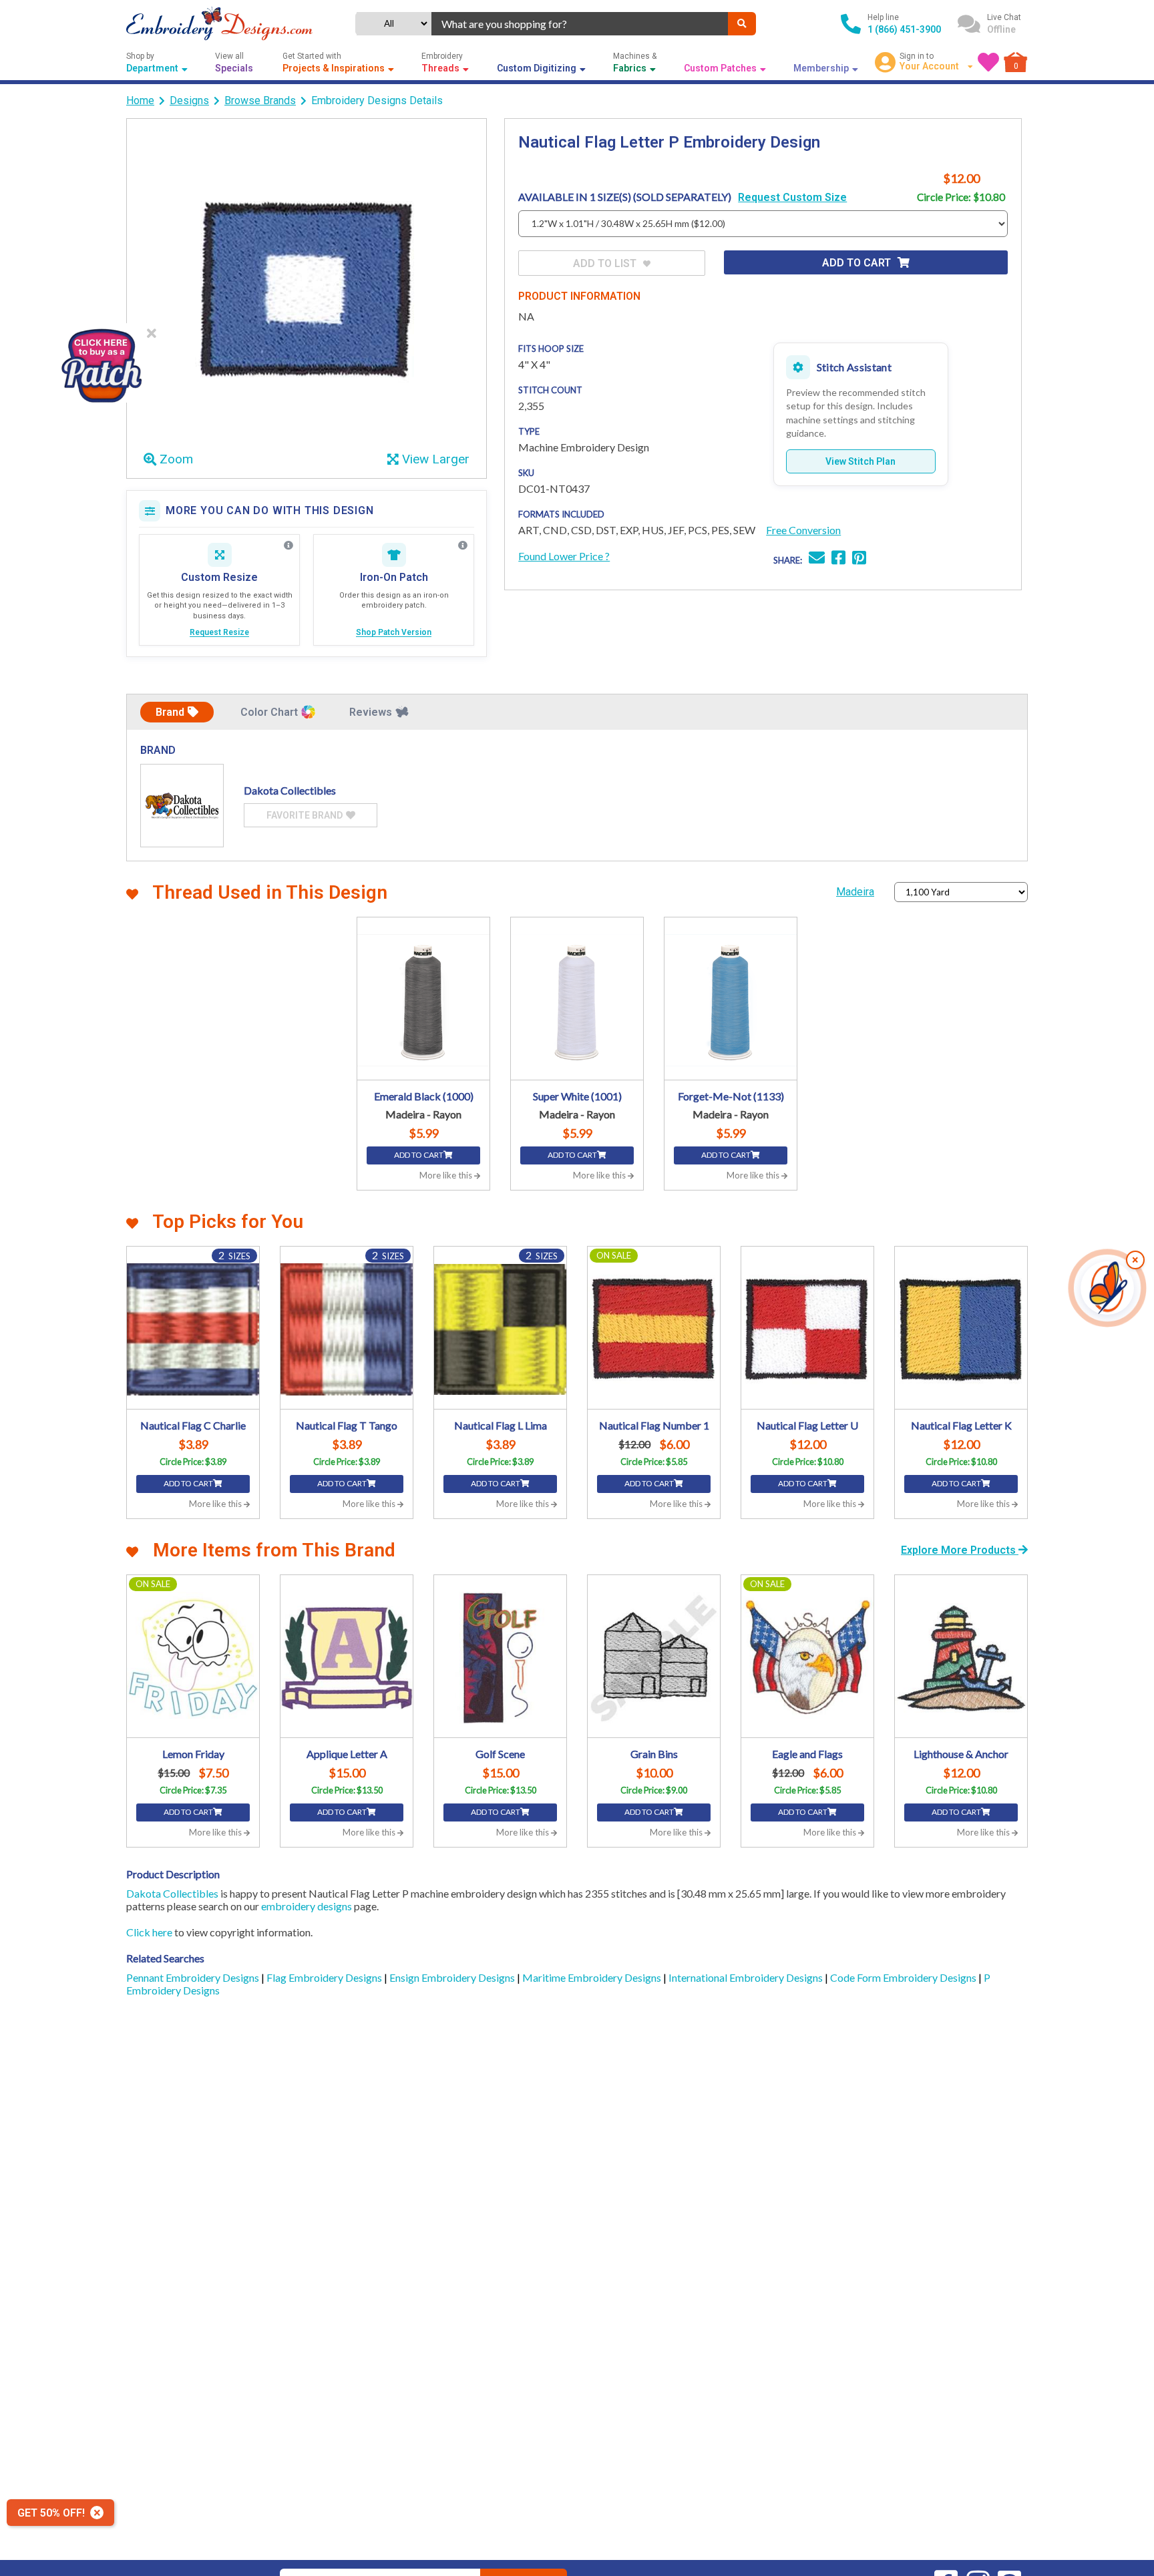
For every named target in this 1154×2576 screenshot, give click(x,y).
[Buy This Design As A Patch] (101, 363)
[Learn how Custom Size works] (288, 546)
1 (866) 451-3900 (904, 29)
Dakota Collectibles (172, 1893)
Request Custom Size (792, 197)
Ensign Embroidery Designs (453, 1977)
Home (140, 100)
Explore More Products (960, 1550)
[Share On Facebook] (838, 559)
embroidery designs (307, 1906)
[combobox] (580, 24)
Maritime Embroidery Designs (593, 1977)
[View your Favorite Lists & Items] (988, 62)
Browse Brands (260, 100)
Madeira (855, 892)
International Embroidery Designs (747, 1977)
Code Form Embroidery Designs (904, 1977)
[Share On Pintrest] (859, 559)
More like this (447, 1175)
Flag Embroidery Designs (325, 1977)
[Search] (742, 24)
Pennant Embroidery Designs (194, 1977)
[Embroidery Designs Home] (219, 24)
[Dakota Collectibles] (182, 806)
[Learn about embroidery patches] (463, 546)
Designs (189, 100)
